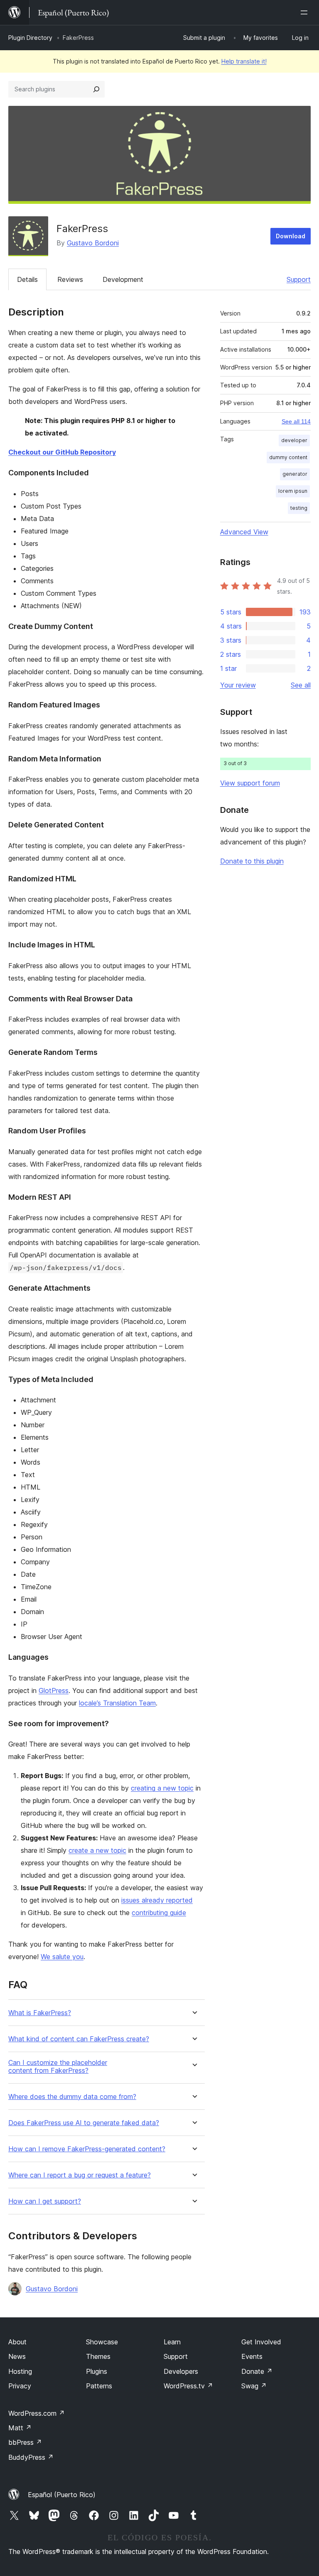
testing (299, 508)
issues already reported (157, 1900)
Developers (181, 2371)
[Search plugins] (96, 89)
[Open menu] (306, 12)
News (17, 2356)
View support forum (250, 783)
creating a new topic (162, 1788)
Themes (98, 2356)
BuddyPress (31, 2457)
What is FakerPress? (40, 2013)
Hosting (20, 2371)
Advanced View (244, 532)
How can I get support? (45, 2201)
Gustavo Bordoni (93, 243)
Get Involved (261, 2342)
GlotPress (54, 1690)
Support (299, 279)
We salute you (62, 1957)
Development (123, 279)
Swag (254, 2386)
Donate (257, 2371)
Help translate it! (244, 61)
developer (294, 440)
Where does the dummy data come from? (72, 2097)
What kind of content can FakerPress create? (79, 2039)
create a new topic (97, 1850)
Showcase (102, 2342)
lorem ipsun (293, 491)
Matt (20, 2428)
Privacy (20, 2386)
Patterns (99, 2386)
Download (291, 236)
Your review (238, 685)
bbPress (25, 2442)
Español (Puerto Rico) (62, 2495)
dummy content (288, 457)
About (17, 2342)
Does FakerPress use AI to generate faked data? (84, 2123)
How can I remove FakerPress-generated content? (87, 2149)
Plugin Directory (30, 38)
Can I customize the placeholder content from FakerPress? (58, 2067)
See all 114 (296, 421)
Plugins (97, 2371)
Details (27, 279)
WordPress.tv (188, 2386)
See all (301, 685)
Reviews (70, 279)
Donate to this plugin (252, 861)
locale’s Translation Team (117, 1703)
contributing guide (159, 1913)
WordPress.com (37, 2413)
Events (252, 2356)
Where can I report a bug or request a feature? (80, 2175)
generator (295, 474)
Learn (172, 2342)
